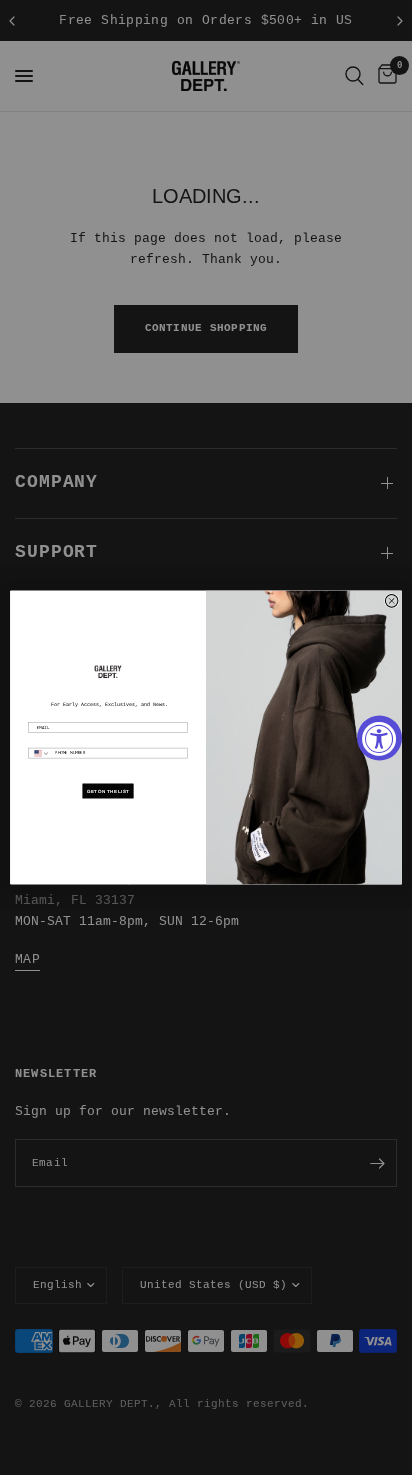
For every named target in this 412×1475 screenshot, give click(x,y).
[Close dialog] (391, 601)
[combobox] (40, 753)
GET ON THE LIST (107, 790)
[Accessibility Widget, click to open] (379, 737)
